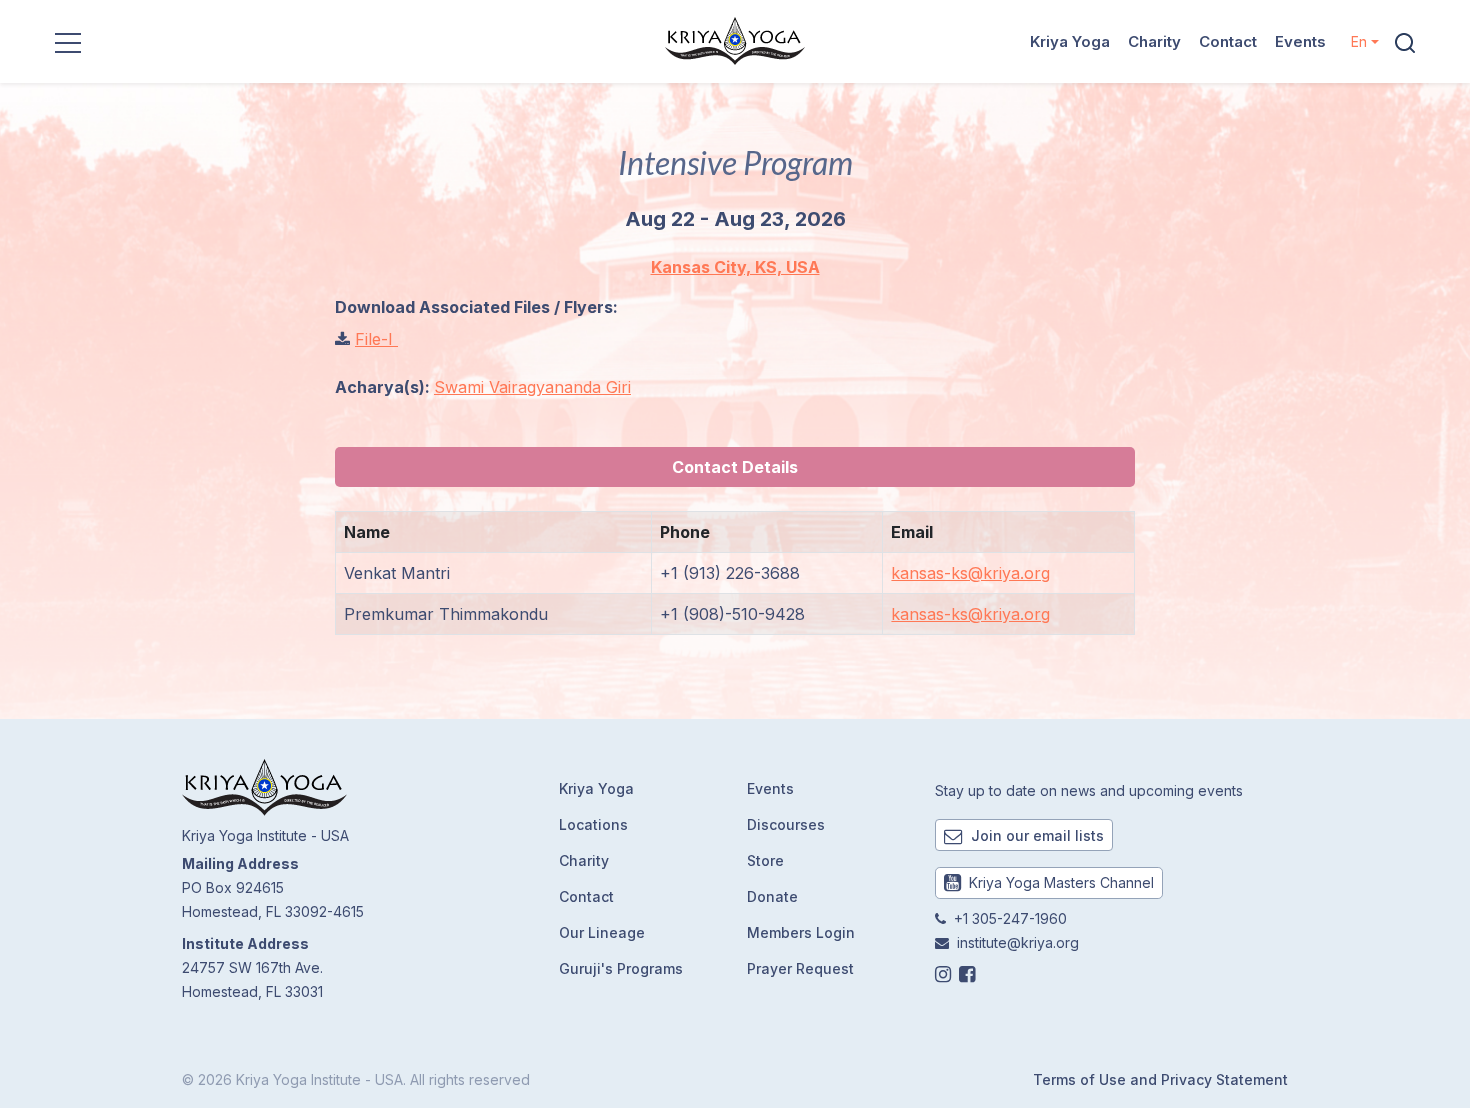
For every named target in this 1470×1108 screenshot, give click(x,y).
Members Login (801, 932)
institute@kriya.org (1018, 942)
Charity (1154, 41)
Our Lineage (602, 932)
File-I (376, 339)
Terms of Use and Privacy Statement (1160, 1079)
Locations (593, 824)
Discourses (786, 824)
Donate (772, 896)
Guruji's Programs (621, 968)
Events (1300, 41)
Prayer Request (800, 968)
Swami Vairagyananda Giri (532, 387)
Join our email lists (1035, 835)
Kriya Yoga (1070, 41)
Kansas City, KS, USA (735, 267)
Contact (1228, 41)
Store (765, 860)
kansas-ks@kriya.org (970, 573)
